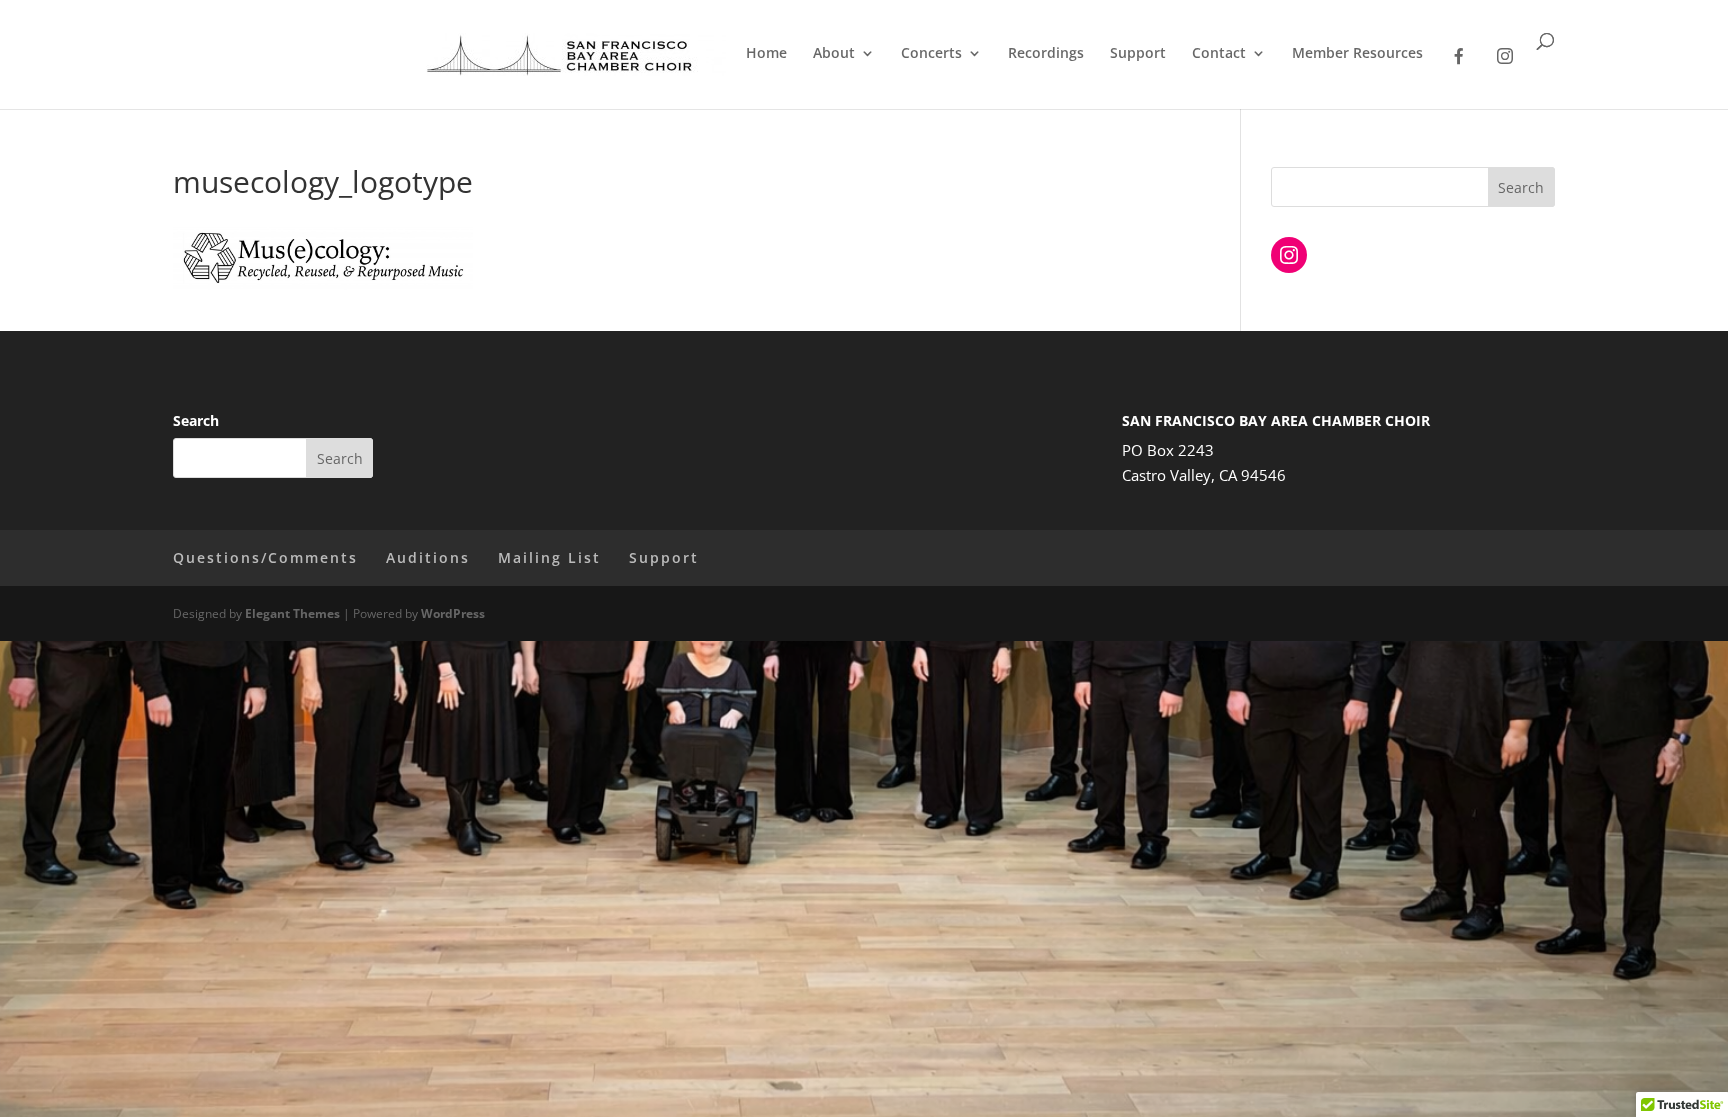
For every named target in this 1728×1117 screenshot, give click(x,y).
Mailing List (549, 557)
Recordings (1046, 54)
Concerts (931, 54)
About (834, 54)
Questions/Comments (265, 557)
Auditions (428, 557)
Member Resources (1357, 54)
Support (1138, 54)
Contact (1219, 54)
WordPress (453, 613)
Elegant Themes (292, 613)
